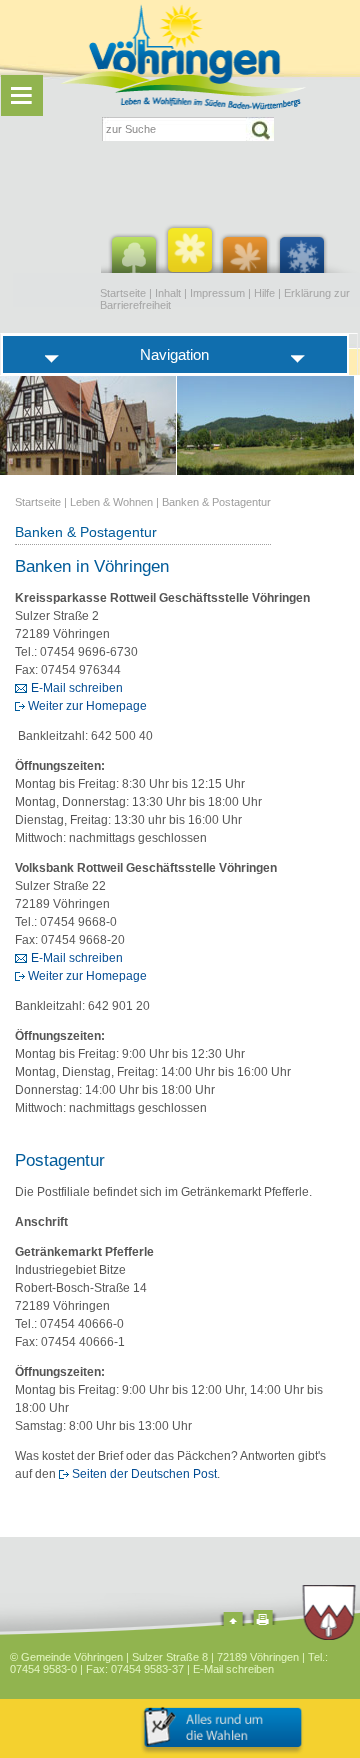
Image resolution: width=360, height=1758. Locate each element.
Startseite (123, 293)
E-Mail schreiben (77, 688)
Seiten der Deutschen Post (144, 1474)
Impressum (217, 293)
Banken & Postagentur (216, 502)
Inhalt (168, 293)
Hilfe (264, 293)
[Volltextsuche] (188, 129)
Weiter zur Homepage (87, 706)
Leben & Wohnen (111, 502)
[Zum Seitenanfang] (233, 1621)
